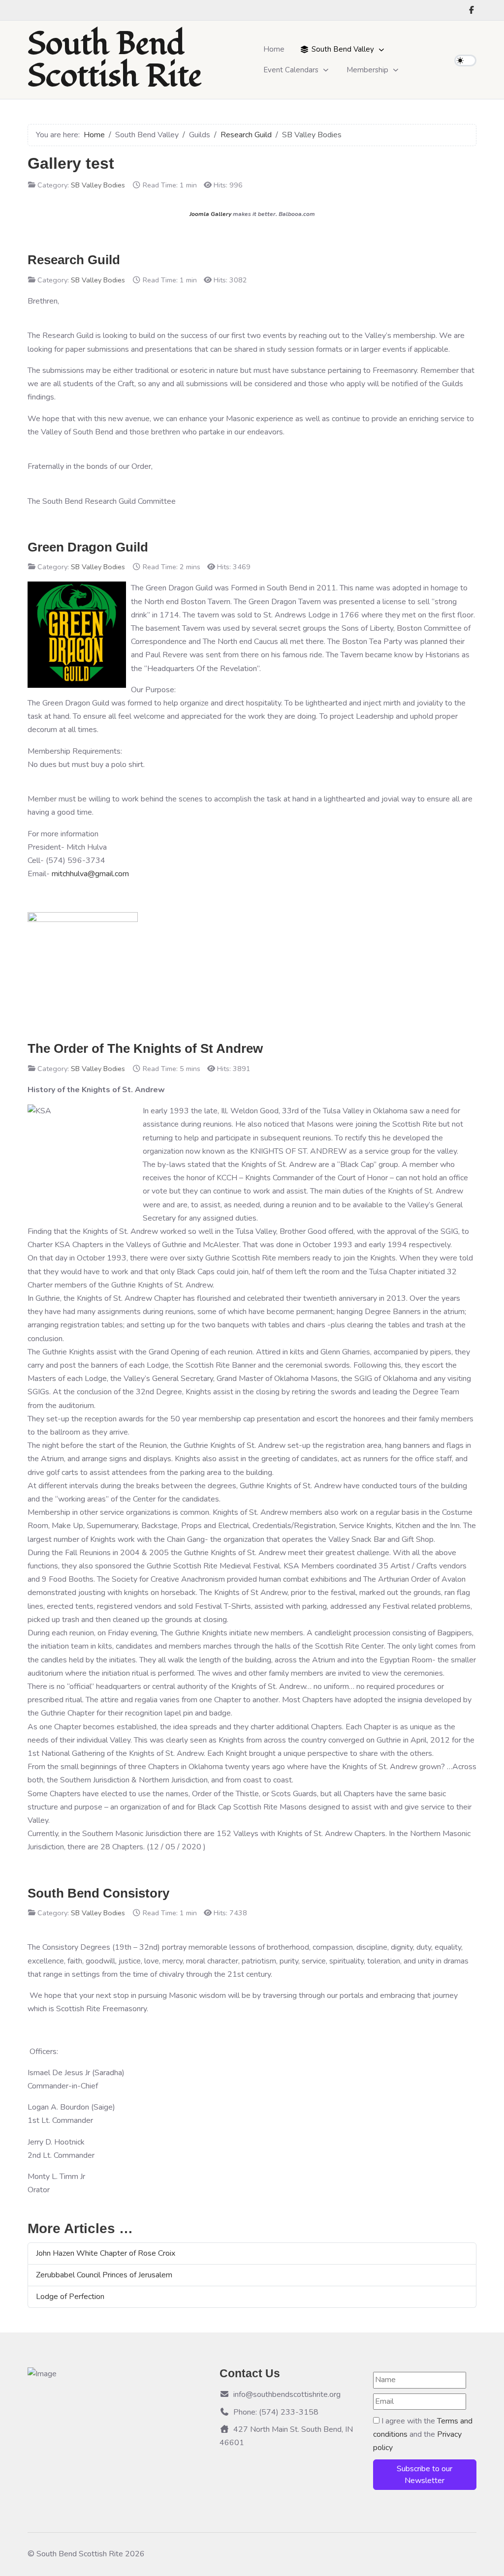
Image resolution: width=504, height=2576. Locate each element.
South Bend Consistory (98, 1893)
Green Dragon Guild (88, 547)
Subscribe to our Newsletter (425, 2475)
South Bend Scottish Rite (115, 60)
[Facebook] (472, 10)
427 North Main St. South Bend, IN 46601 (286, 2436)
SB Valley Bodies (98, 185)
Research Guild (74, 260)
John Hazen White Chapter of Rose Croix (106, 2253)
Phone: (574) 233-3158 (276, 2412)
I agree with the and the (423, 2434)
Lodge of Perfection (70, 2297)
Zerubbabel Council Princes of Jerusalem (104, 2275)
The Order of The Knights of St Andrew (145, 1048)
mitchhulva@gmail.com (90, 874)
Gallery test (71, 163)
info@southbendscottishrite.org (287, 2394)
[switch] (465, 61)
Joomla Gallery (210, 214)
